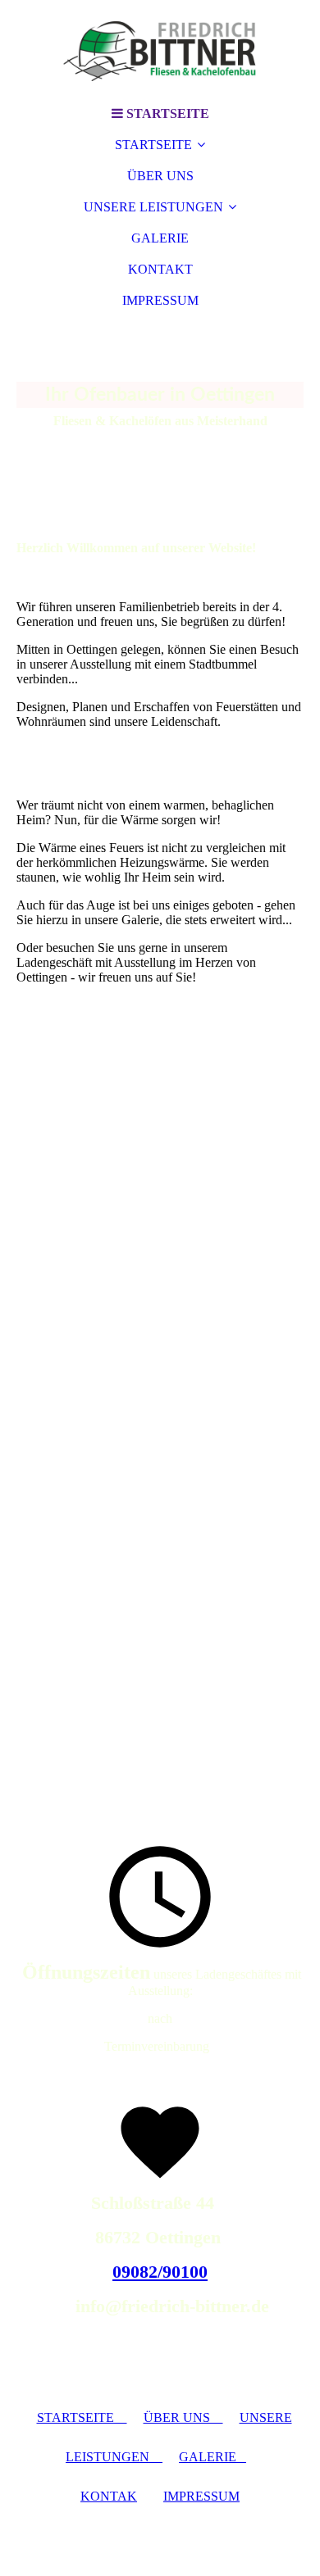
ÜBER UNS (160, 176)
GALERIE (160, 238)
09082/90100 (160, 2272)
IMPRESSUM (160, 300)
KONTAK (109, 2496)
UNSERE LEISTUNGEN (153, 207)
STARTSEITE (153, 145)
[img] (160, 49)
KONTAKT (160, 269)
